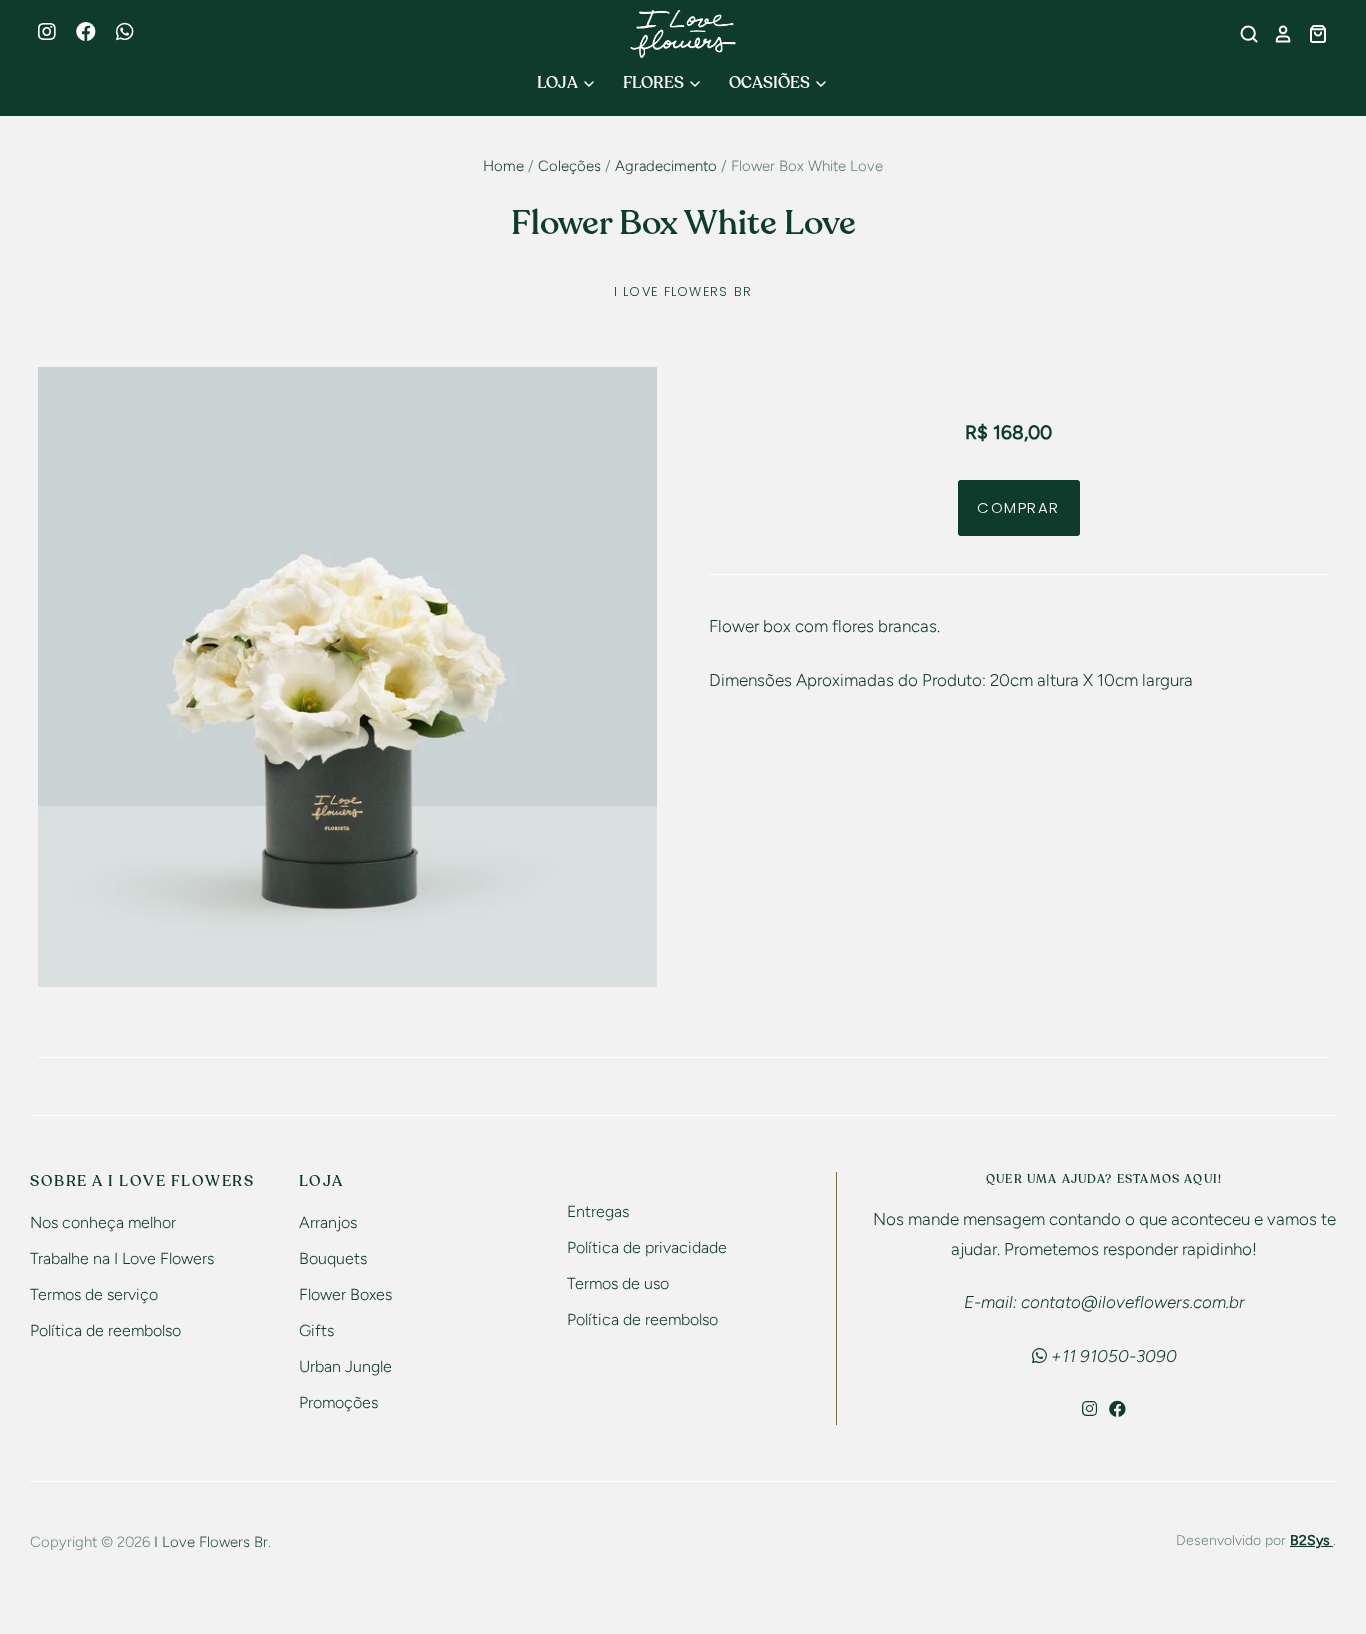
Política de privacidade (647, 1247)
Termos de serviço (94, 1294)
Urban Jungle (345, 1366)
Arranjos (328, 1222)
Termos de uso (618, 1283)
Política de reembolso (105, 1330)
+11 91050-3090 (1112, 1356)
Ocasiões (771, 83)
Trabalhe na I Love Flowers (122, 1258)
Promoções (338, 1402)
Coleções (569, 166)
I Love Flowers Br (683, 291)
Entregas (598, 1211)
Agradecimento (666, 166)
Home (503, 166)
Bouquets (333, 1258)
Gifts (316, 1330)
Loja (559, 83)
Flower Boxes (345, 1294)
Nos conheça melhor (103, 1222)
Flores (655, 83)
